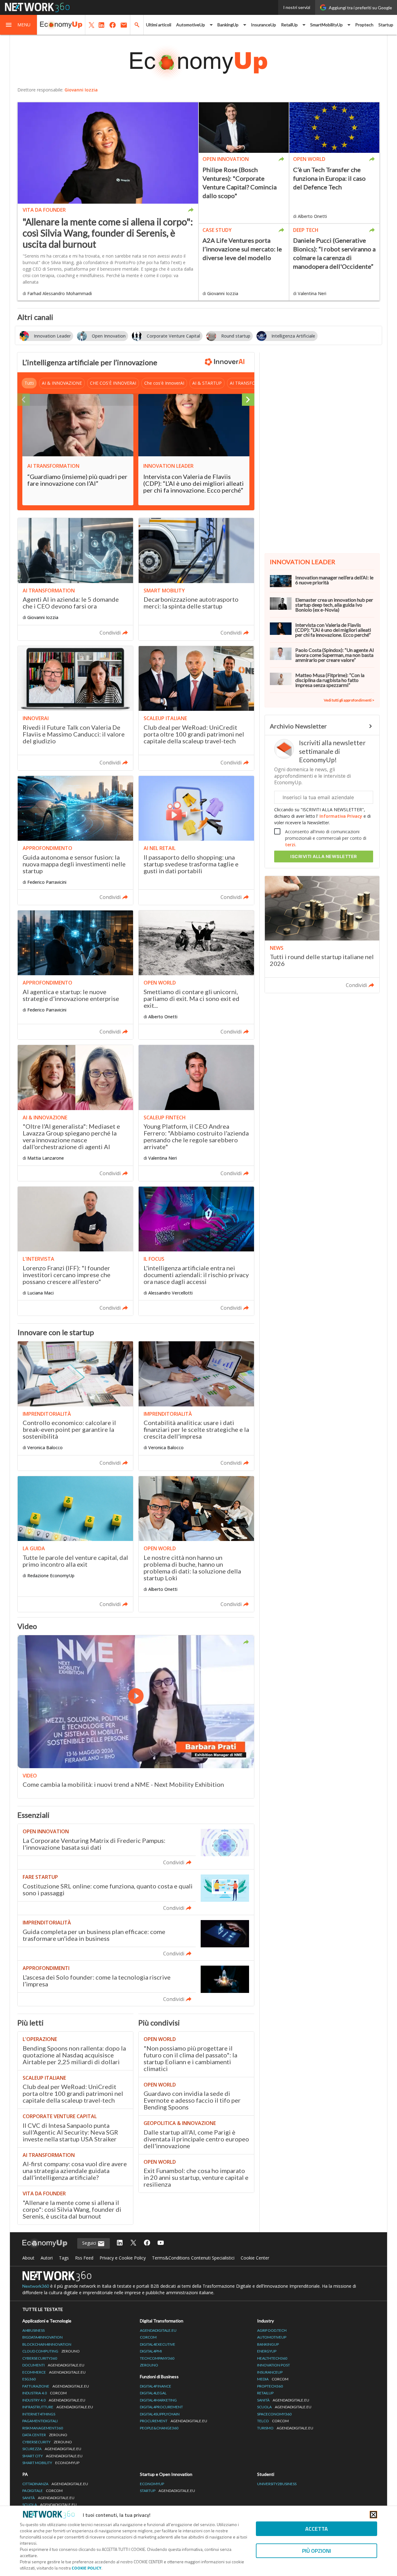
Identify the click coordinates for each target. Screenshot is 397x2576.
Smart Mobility (51, 2463)
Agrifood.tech (272, 2330)
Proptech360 (270, 2386)
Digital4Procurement (161, 2407)
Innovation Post (274, 2365)
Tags (64, 2258)
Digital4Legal (153, 2393)
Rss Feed (84, 2258)
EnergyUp (267, 2351)
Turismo (285, 2428)
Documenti (53, 2365)
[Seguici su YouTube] (161, 2243)
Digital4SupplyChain (160, 2414)
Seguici (90, 2243)
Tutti (29, 383)
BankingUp (268, 2344)
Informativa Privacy (341, 816)
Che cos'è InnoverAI (164, 383)
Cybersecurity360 (40, 2358)
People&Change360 (159, 2428)
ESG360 (29, 2379)
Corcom (148, 2337)
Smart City (52, 2456)
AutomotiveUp (272, 2337)
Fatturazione (56, 2386)
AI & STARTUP (207, 383)
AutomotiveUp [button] (191, 25)
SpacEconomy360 (274, 2414)
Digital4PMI (151, 2351)
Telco (273, 2421)
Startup (386, 25)
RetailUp (265, 2393)
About (28, 2258)
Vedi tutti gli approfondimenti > (349, 700)
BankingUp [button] (228, 25)
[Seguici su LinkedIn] (120, 2243)
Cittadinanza (55, 2484)
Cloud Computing (51, 2351)
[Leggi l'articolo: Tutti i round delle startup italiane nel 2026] (322, 934)
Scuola (284, 2407)
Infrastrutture (58, 2407)
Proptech (364, 25)
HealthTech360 (272, 2358)
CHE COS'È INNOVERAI (113, 383)
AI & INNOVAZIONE (62, 383)
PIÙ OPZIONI (317, 2551)
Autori (47, 2258)
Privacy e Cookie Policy (123, 2258)
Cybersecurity (47, 2442)
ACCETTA (317, 2529)
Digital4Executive (158, 2344)
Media (273, 2379)
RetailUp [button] (289, 25)
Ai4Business (33, 2330)
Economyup (152, 2484)
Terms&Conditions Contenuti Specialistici (193, 2258)
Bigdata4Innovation (42, 2337)
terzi (290, 845)
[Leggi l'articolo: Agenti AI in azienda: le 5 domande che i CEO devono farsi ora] (75, 579)
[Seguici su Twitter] (133, 2243)
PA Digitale (42, 2491)
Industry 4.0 (54, 2400)
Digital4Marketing (158, 2400)
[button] (19, 25)
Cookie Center (255, 2258)
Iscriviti (324, 856)
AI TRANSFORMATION (253, 383)
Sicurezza (52, 2449)
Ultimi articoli (159, 25)
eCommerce (54, 2372)
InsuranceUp (263, 25)
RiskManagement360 (43, 2428)
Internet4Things (39, 2414)
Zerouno (149, 2365)
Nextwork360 (36, 2286)
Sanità (283, 2400)
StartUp (167, 2491)
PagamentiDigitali (40, 2421)
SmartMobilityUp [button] (326, 25)
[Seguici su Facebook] (147, 2243)
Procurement (174, 2421)
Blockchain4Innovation (47, 2344)
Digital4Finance (156, 2386)
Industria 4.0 (45, 2393)
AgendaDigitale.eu (158, 2330)
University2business (277, 2484)
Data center (45, 2435)
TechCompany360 (157, 2358)
